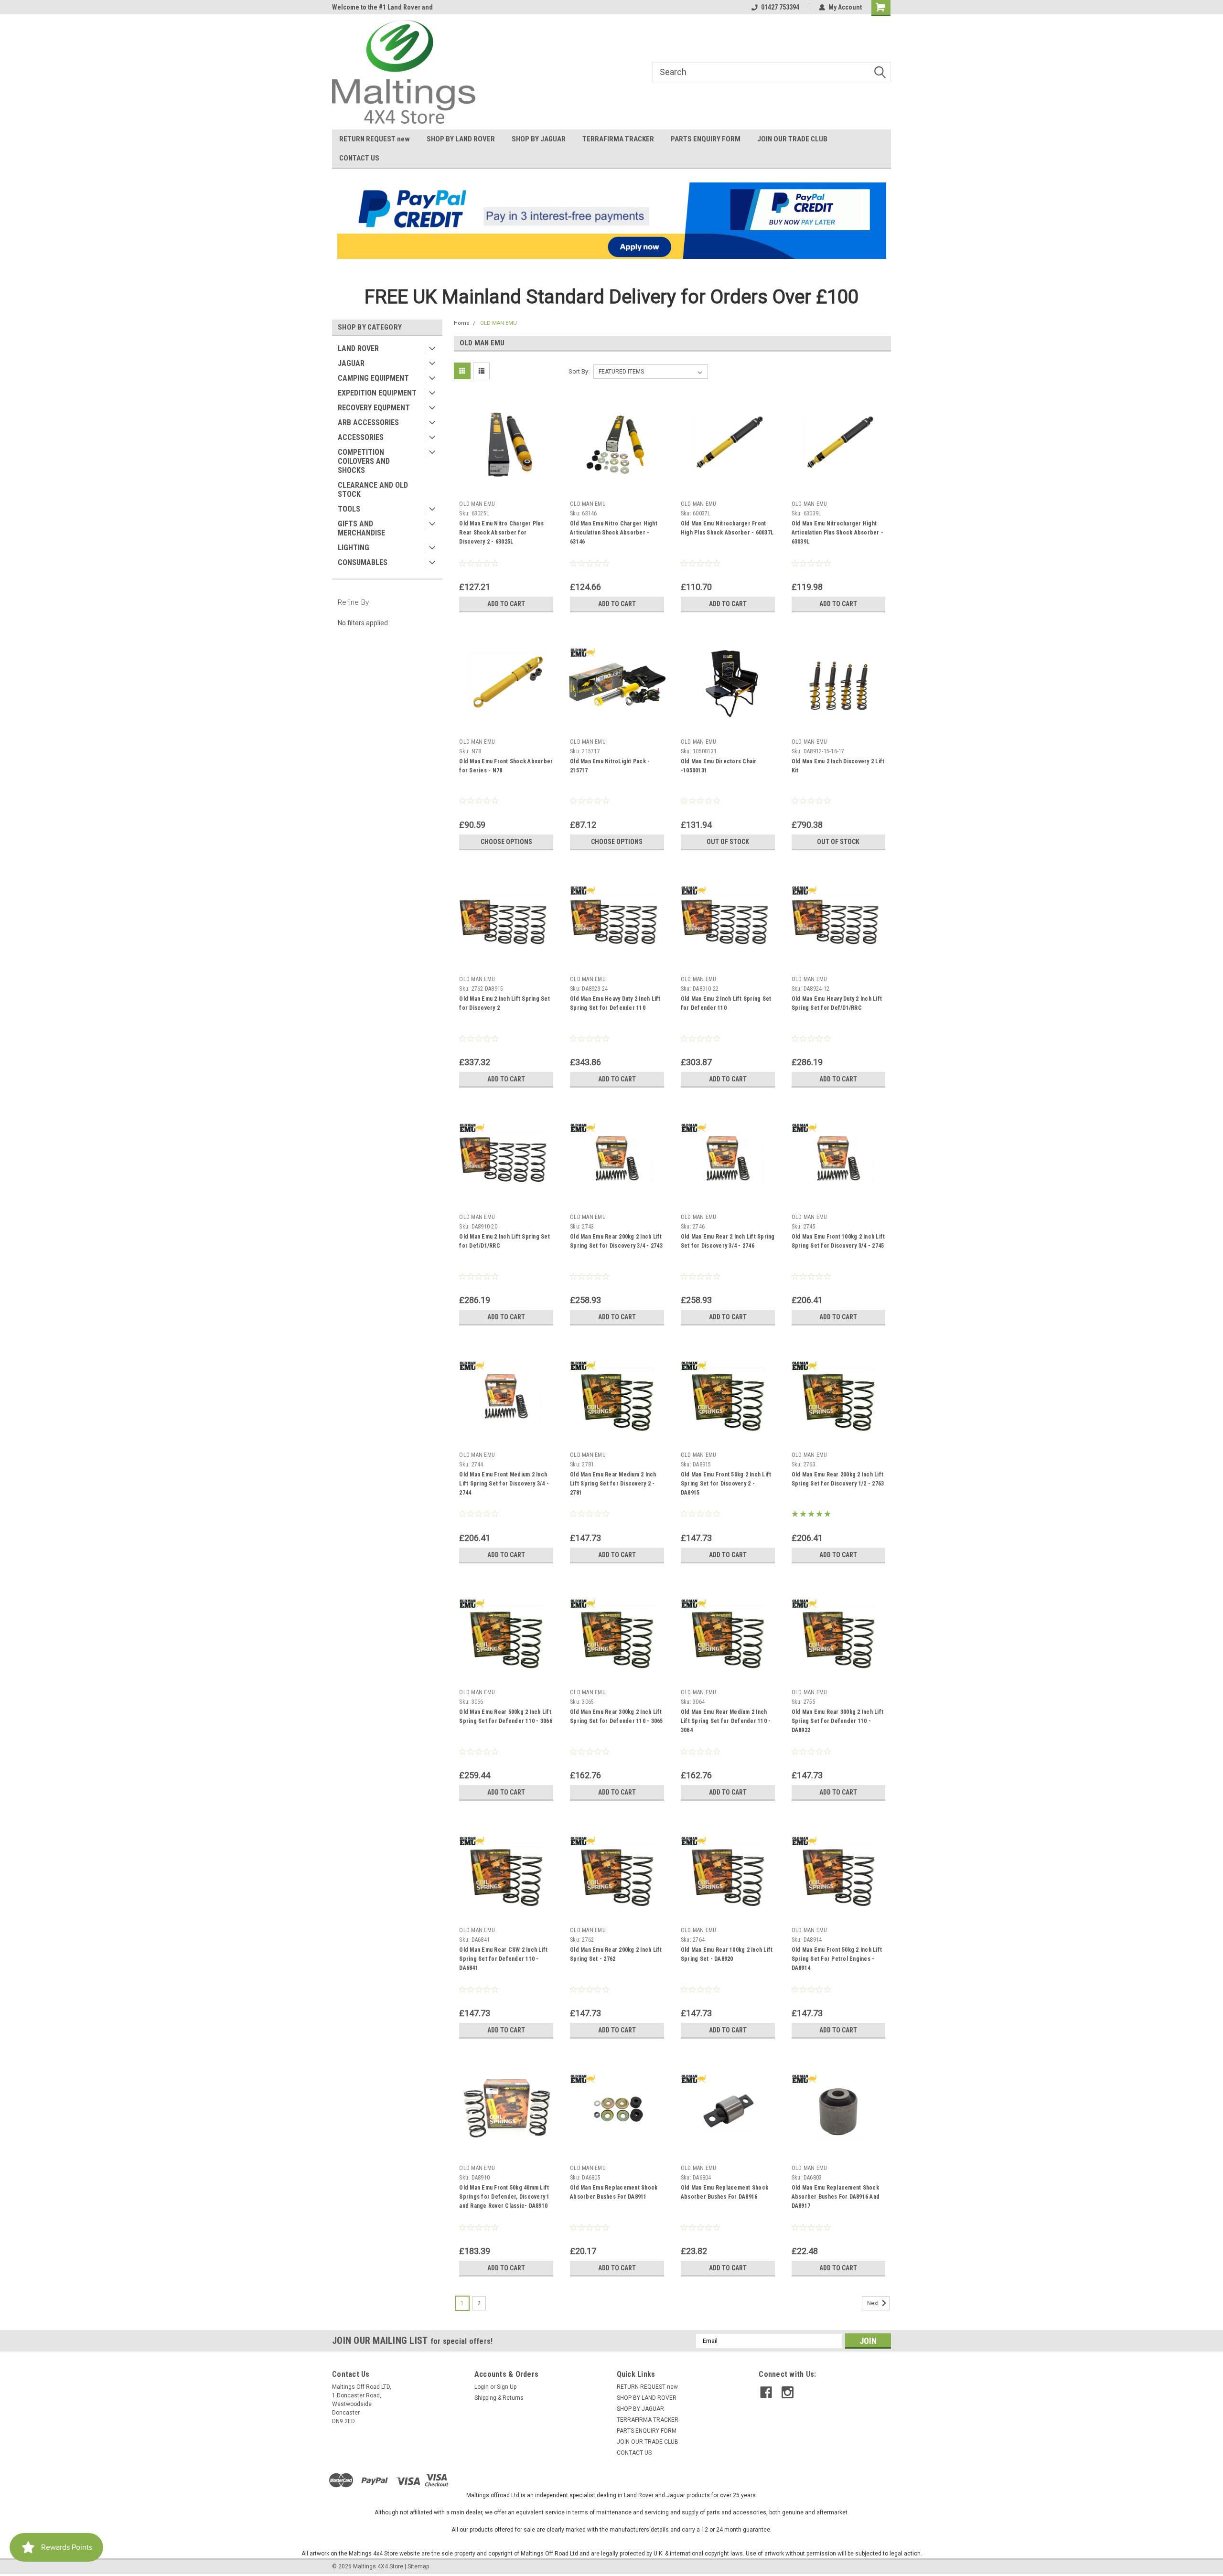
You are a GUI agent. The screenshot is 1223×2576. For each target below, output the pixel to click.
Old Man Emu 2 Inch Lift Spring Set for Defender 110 (726, 1003)
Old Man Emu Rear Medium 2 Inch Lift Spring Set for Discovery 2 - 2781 (613, 1484)
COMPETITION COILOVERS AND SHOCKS (364, 461)
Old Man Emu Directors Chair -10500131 (719, 766)
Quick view (506, 490)
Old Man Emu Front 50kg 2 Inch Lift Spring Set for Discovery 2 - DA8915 (726, 1484)
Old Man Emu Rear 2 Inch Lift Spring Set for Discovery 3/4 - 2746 (728, 1241)
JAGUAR (351, 363)
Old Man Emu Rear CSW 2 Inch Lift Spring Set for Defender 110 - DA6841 (503, 1959)
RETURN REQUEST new (375, 139)
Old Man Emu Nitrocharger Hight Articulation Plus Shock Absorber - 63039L (838, 533)
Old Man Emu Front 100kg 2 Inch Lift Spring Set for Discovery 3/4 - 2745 (838, 1241)
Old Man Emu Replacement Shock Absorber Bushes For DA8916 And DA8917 (836, 2197)
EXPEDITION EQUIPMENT (377, 393)
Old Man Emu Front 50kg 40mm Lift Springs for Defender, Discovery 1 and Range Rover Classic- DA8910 (504, 2197)
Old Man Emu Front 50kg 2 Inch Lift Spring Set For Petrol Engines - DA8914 (837, 1959)
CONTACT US (359, 158)
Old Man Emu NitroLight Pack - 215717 (610, 766)
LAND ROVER (358, 348)
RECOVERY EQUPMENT (374, 408)
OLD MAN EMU (499, 323)
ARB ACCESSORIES (368, 422)
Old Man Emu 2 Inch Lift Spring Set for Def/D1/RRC (504, 1241)
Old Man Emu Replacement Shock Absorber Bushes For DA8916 (724, 2192)
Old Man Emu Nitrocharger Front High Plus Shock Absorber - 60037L (727, 528)
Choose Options (506, 842)
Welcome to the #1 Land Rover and (382, 7)
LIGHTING (354, 548)
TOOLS (349, 509)
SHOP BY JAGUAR (539, 139)
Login (482, 2387)
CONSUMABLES (363, 562)
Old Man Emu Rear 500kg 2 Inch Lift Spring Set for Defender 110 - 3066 (506, 1716)
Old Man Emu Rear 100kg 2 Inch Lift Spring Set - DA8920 (727, 1954)
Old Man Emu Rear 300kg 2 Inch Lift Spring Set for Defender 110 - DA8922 (838, 1721)
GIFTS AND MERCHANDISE (361, 528)
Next (874, 2303)
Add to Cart (506, 604)
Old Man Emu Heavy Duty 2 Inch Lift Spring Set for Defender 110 (615, 1003)
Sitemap (418, 2566)
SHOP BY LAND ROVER (461, 139)
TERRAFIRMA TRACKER (618, 139)
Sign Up (507, 2387)
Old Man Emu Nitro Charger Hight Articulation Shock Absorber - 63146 (614, 533)
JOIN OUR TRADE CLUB (792, 139)
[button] (612, 221)
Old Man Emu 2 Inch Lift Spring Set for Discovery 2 (504, 1003)
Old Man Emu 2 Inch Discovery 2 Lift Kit (838, 766)
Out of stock (728, 842)
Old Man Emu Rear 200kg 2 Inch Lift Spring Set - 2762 (616, 1954)
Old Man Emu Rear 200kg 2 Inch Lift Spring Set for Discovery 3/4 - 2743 (616, 1241)
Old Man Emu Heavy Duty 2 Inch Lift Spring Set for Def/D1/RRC (837, 1003)
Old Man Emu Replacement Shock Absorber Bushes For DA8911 (614, 2192)
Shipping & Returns (499, 2398)
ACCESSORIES (361, 437)
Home (462, 323)
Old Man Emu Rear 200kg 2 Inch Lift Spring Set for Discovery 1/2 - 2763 (838, 1479)
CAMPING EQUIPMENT (373, 378)
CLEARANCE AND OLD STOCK (373, 490)
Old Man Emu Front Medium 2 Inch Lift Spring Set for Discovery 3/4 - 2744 (504, 1484)
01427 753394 (780, 7)
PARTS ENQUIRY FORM (706, 139)
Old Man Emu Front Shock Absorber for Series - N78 (506, 766)
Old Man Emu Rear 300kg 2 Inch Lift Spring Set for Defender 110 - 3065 (617, 1716)
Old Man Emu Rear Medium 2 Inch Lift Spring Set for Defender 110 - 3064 (726, 1721)
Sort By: (579, 371)
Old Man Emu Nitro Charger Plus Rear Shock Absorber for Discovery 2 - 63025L (501, 533)
